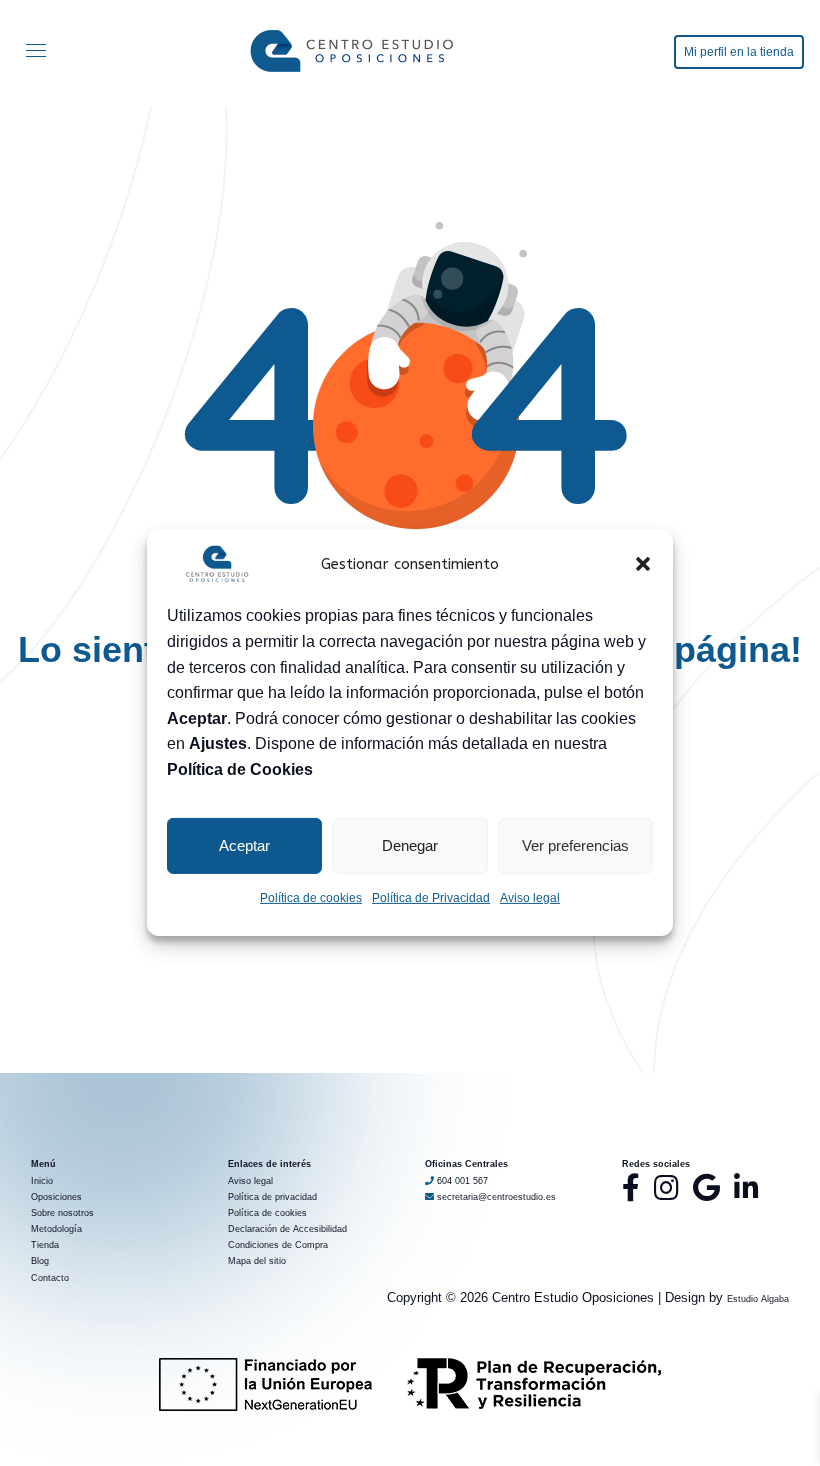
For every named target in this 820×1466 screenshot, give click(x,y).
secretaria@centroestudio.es (495, 1197)
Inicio (42, 1181)
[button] (643, 564)
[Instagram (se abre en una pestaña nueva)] (666, 1188)
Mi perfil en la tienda (739, 52)
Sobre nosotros (62, 1213)
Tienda (45, 1245)
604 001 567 (462, 1181)
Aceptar (244, 845)
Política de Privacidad (431, 898)
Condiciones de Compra (278, 1245)
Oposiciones (56, 1197)
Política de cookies (311, 898)
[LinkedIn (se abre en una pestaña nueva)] (746, 1188)
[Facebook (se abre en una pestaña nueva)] (631, 1188)
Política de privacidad (272, 1197)
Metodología (56, 1229)
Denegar (410, 845)
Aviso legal (530, 898)
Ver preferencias (575, 845)
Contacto (50, 1278)
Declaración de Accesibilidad (287, 1229)
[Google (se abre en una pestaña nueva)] (706, 1188)
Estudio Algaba (758, 1299)
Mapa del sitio (257, 1261)
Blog (40, 1261)
